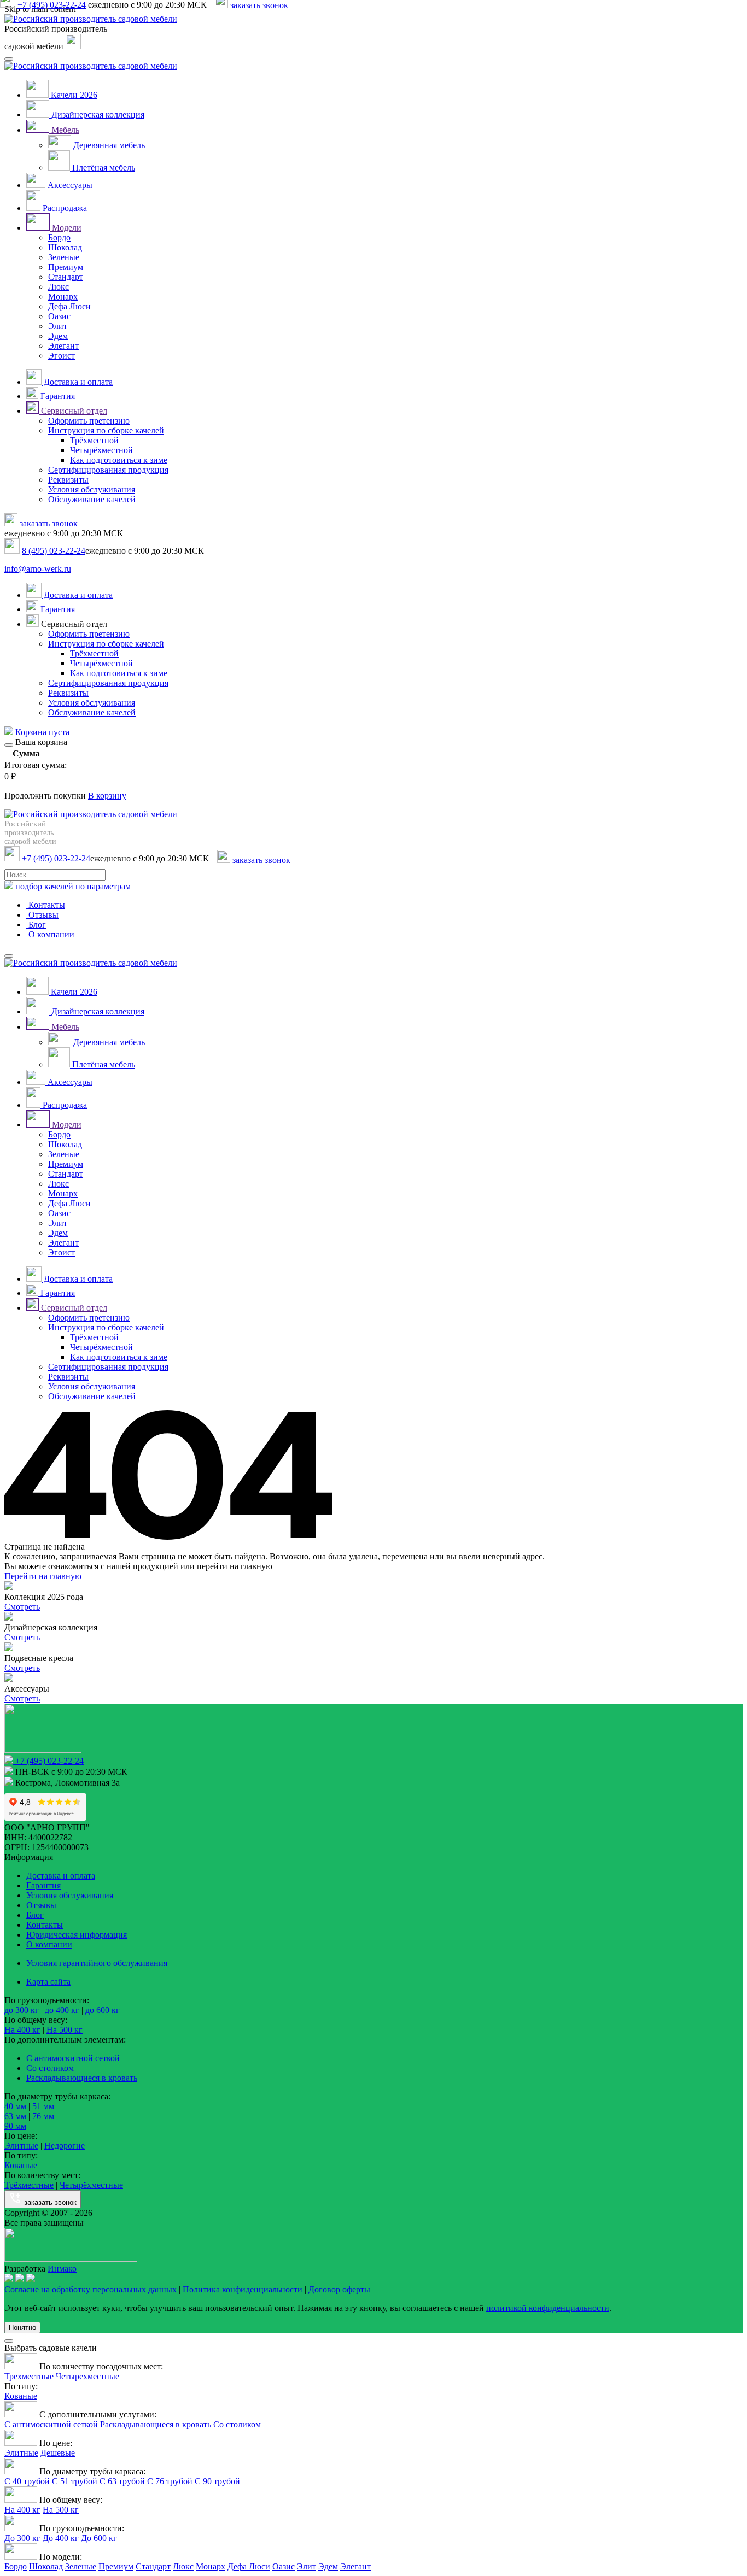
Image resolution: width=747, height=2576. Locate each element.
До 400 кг (61, 2538)
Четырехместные (87, 2376)
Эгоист (62, 356)
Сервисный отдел (73, 411)
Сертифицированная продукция (108, 470)
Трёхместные (29, 2185)
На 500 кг (65, 2030)
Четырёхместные (91, 2185)
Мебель (64, 130)
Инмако (62, 2269)
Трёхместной (94, 440)
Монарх (63, 297)
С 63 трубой (122, 2481)
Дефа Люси (69, 306)
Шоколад (65, 247)
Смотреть (22, 1607)
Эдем (58, 336)
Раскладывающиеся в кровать (82, 2078)
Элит (58, 326)
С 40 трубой (27, 2481)
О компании (50, 934)
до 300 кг (22, 2010)
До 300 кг (22, 2538)
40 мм (15, 2106)
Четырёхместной (101, 450)
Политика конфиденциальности (243, 2289)
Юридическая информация (77, 1935)
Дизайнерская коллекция (97, 115)
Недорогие (65, 2146)
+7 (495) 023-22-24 (56, 858)
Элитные (21, 2146)
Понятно (22, 2328)
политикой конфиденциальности (548, 2308)
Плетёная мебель (103, 168)
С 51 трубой (75, 2481)
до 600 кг (103, 2010)
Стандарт (66, 277)
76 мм (43, 2116)
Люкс (59, 287)
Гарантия (57, 396)
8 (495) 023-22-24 (54, 551)
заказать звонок (48, 523)
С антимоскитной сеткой (73, 2058)
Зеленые (64, 257)
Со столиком (50, 2068)
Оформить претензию (89, 421)
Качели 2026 (73, 95)
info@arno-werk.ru (38, 569)
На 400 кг (22, 2030)
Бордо (59, 237)
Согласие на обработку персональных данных (91, 2289)
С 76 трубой (170, 2481)
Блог (36, 925)
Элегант (63, 346)
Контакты (46, 905)
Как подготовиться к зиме (119, 460)
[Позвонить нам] (73, 46)
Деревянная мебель (108, 145)
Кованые (21, 2165)
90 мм (15, 2126)
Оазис (59, 316)
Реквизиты (68, 480)
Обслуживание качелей (92, 499)
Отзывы (42, 915)
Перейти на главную (43, 1576)
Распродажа (64, 208)
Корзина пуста (41, 732)
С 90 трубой (217, 2481)
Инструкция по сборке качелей (106, 430)
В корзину (107, 796)
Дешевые (58, 2453)
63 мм (15, 2116)
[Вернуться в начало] (91, 19)
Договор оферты (339, 2289)
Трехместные (29, 2376)
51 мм (43, 2106)
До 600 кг (99, 2538)
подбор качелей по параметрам (72, 886)
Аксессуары (69, 185)
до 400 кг (62, 2010)
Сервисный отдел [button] (73, 624)
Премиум (66, 267)
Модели (66, 228)
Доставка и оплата (77, 382)
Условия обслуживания (92, 489)
